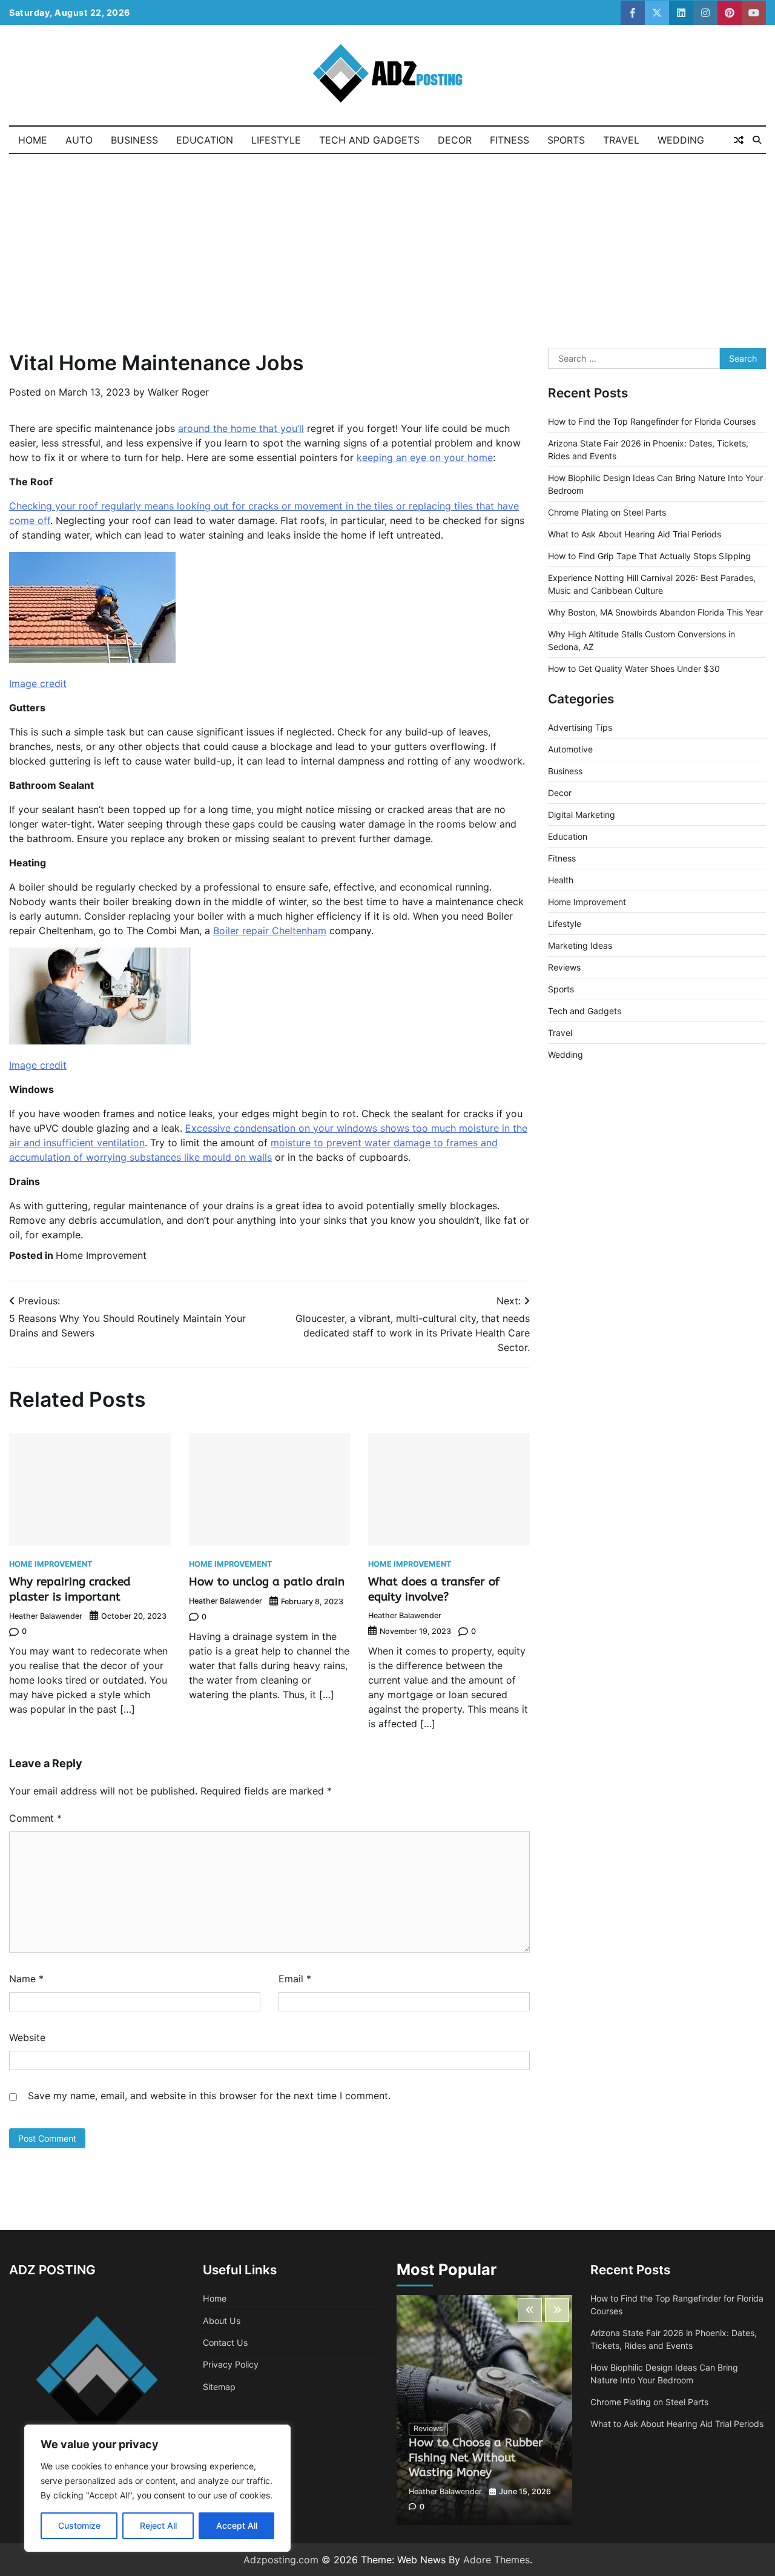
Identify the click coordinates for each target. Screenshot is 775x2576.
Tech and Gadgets (369, 140)
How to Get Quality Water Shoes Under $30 (634, 669)
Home (33, 140)
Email (295, 1979)
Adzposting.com (281, 2560)
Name (26, 1979)
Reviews (564, 968)
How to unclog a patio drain (267, 1582)
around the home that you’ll (241, 428)
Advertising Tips (580, 728)
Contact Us (225, 2342)
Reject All (158, 2525)
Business (134, 140)
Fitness (510, 140)
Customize (79, 2525)
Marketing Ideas (580, 946)
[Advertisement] (387, 245)
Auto (79, 140)
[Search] (757, 140)
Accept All (237, 2525)
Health (561, 881)
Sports (566, 140)
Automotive (570, 750)
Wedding (681, 140)
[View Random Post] (739, 140)
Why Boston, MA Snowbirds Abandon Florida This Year (655, 613)
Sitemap (219, 2387)
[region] (157, 2488)
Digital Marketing (582, 815)
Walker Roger (178, 392)
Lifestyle (276, 140)
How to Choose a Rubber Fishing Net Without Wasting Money (476, 2458)
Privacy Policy (231, 2364)
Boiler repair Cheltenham (270, 931)
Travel (621, 140)
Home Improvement (101, 1255)
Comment (35, 1818)
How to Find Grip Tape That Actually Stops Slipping (649, 556)
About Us (222, 2321)
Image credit (38, 683)
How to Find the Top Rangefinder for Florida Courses (652, 422)
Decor (455, 140)
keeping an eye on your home (425, 457)
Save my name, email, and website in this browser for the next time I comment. (209, 2096)
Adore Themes (496, 2560)
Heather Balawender (46, 1616)
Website (27, 2037)
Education (205, 140)
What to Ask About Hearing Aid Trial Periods (635, 535)
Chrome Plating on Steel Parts (607, 513)
